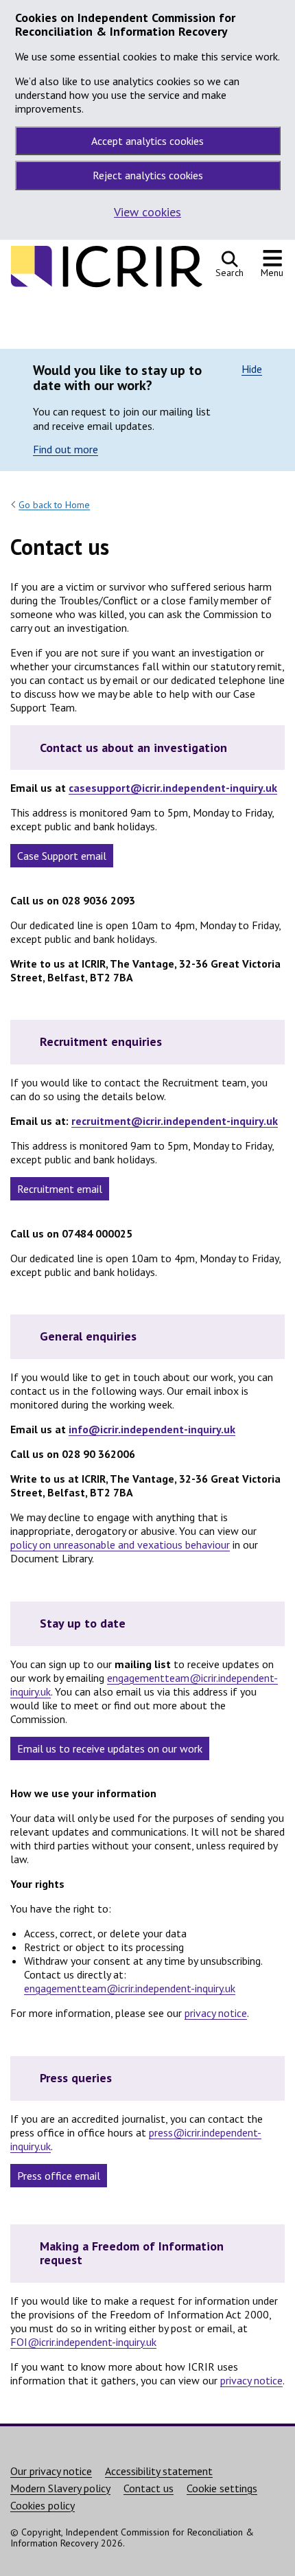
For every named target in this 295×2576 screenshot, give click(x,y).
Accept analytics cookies (147, 141)
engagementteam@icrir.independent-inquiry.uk (130, 1988)
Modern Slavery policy (60, 2488)
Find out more (66, 449)
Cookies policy (43, 2505)
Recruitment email (60, 1189)
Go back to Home (54, 505)
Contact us (149, 2488)
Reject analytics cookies (148, 175)
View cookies (147, 212)
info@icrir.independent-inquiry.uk (152, 1429)
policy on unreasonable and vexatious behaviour (120, 1545)
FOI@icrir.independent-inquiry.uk (83, 2342)
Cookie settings (222, 2488)
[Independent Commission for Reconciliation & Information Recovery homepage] (106, 284)
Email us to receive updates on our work (110, 1748)
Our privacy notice (51, 2471)
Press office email (59, 2176)
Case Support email (62, 856)
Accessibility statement (159, 2471)
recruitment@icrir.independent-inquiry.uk (175, 1121)
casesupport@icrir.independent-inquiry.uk (173, 788)
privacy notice (216, 2013)
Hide (252, 369)
